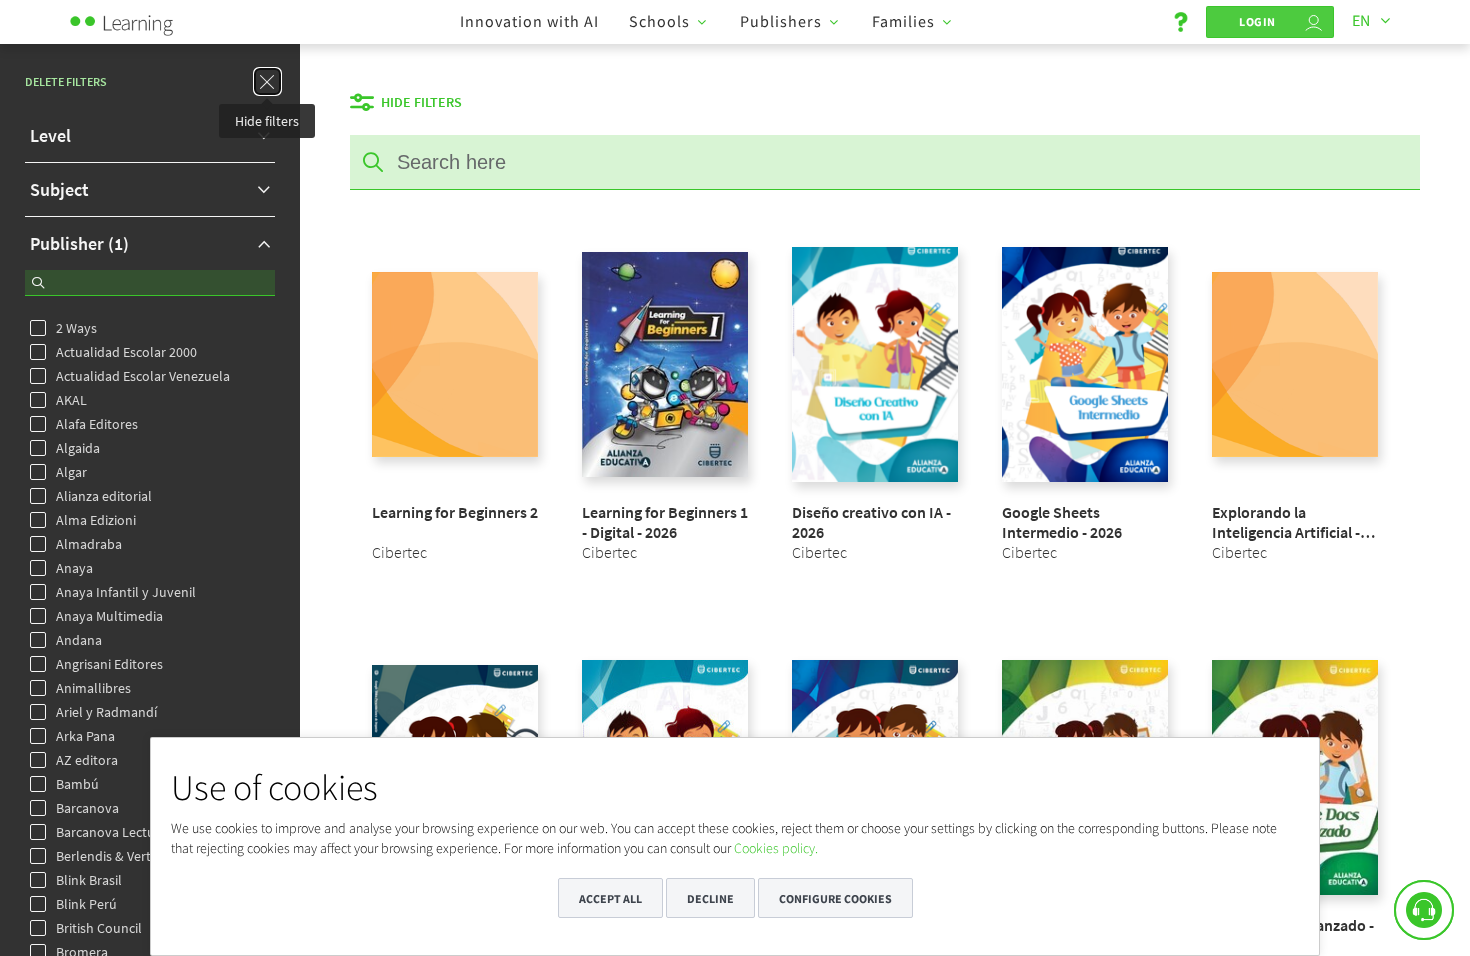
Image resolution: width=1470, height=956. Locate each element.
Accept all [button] (610, 898)
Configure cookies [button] (835, 898)
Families (903, 21)
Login (1257, 21)
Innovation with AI (529, 21)
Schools (659, 21)
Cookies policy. (776, 848)
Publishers (781, 21)
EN (1361, 20)
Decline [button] (710, 898)
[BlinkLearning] (145, 20)
